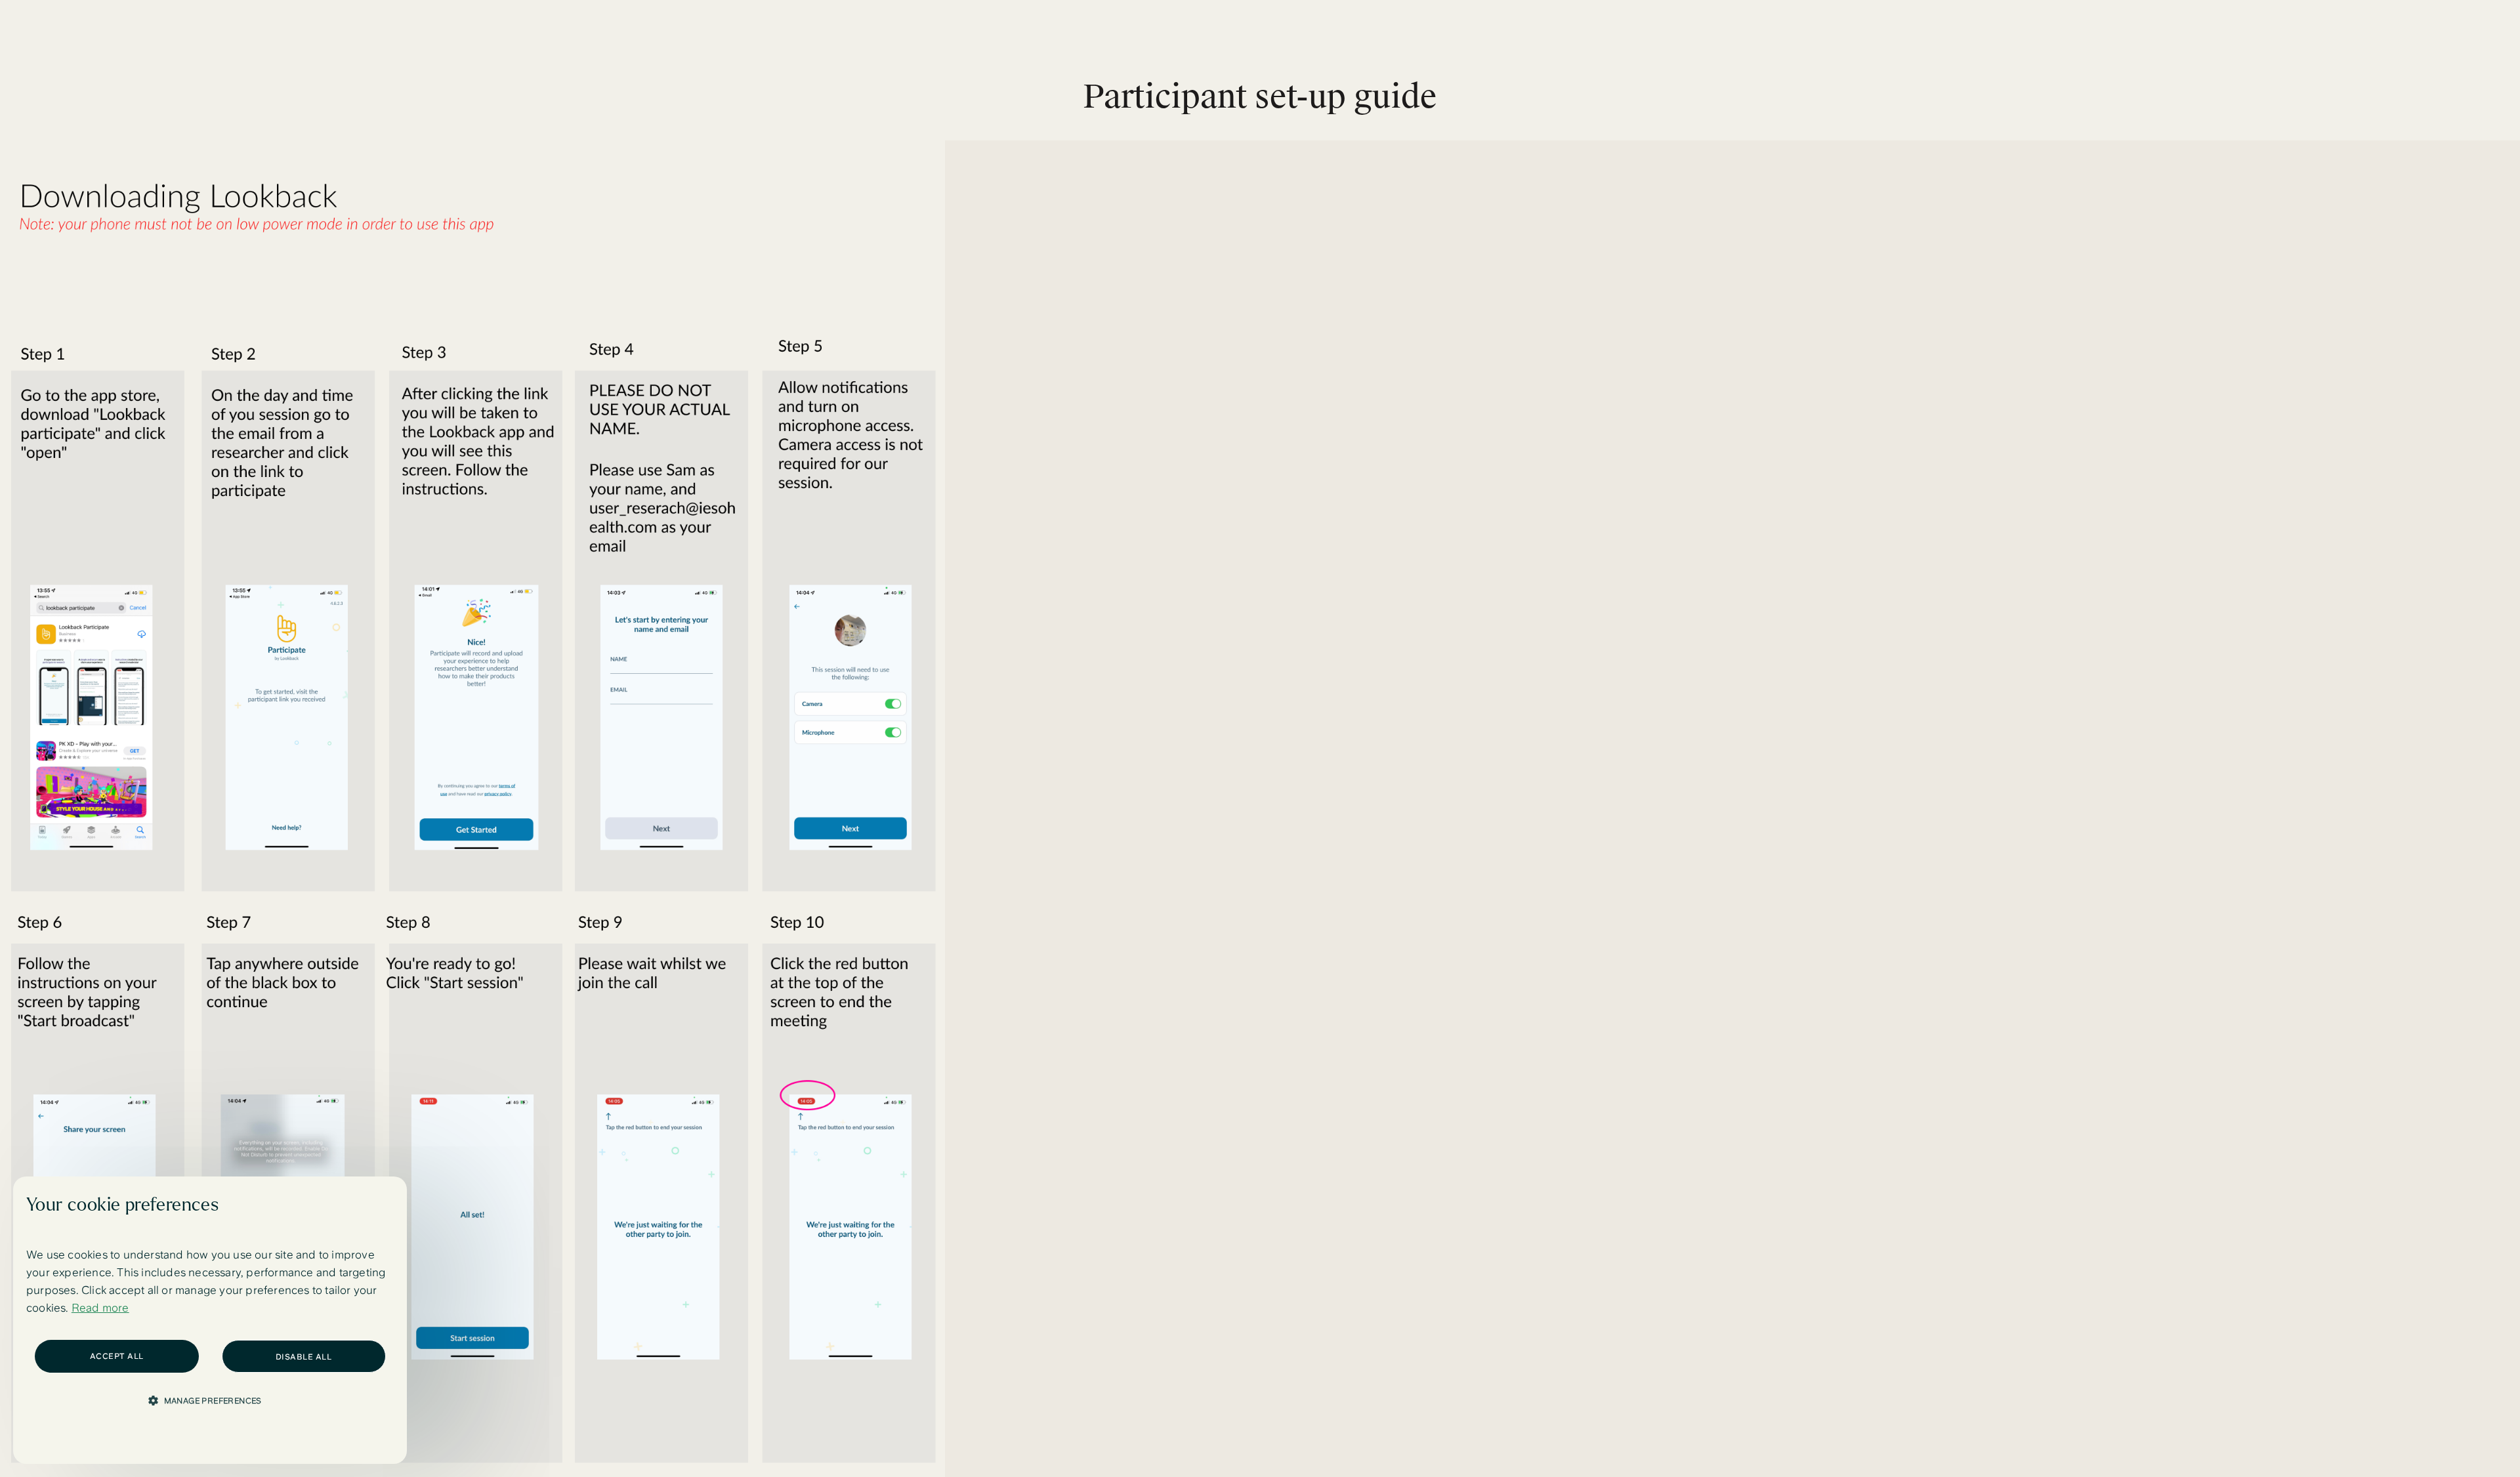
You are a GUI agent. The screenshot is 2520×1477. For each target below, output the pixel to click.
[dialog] (210, 1320)
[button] (210, 1400)
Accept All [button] (117, 1356)
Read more (100, 1308)
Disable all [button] (304, 1357)
